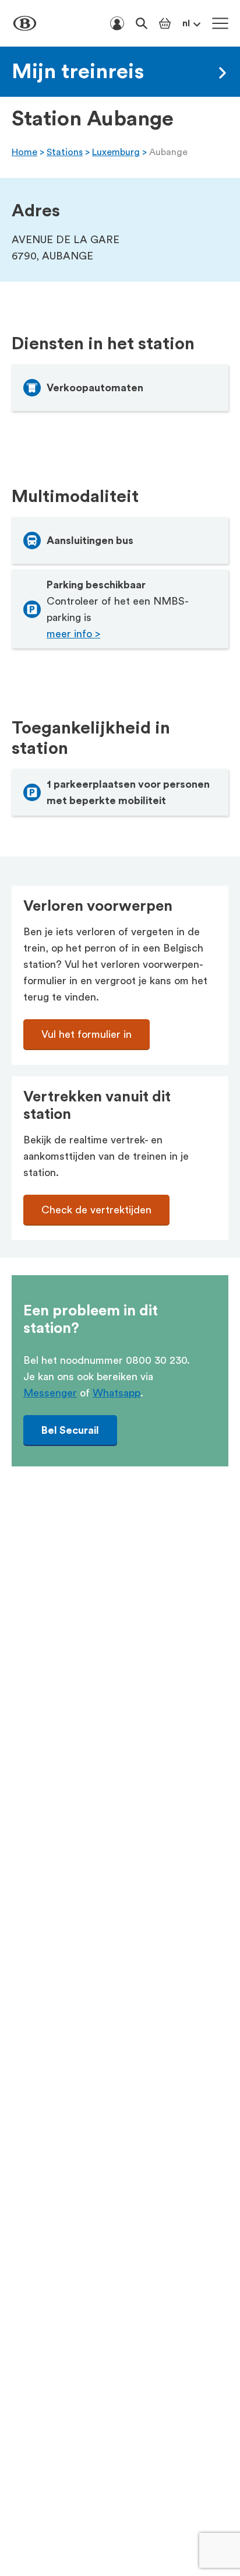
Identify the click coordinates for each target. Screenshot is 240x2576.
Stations (65, 152)
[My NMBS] (117, 23)
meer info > (73, 634)
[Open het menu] (220, 23)
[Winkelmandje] (165, 23)
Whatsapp (117, 1393)
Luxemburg (116, 152)
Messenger (50, 1393)
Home (24, 152)
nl (186, 23)
